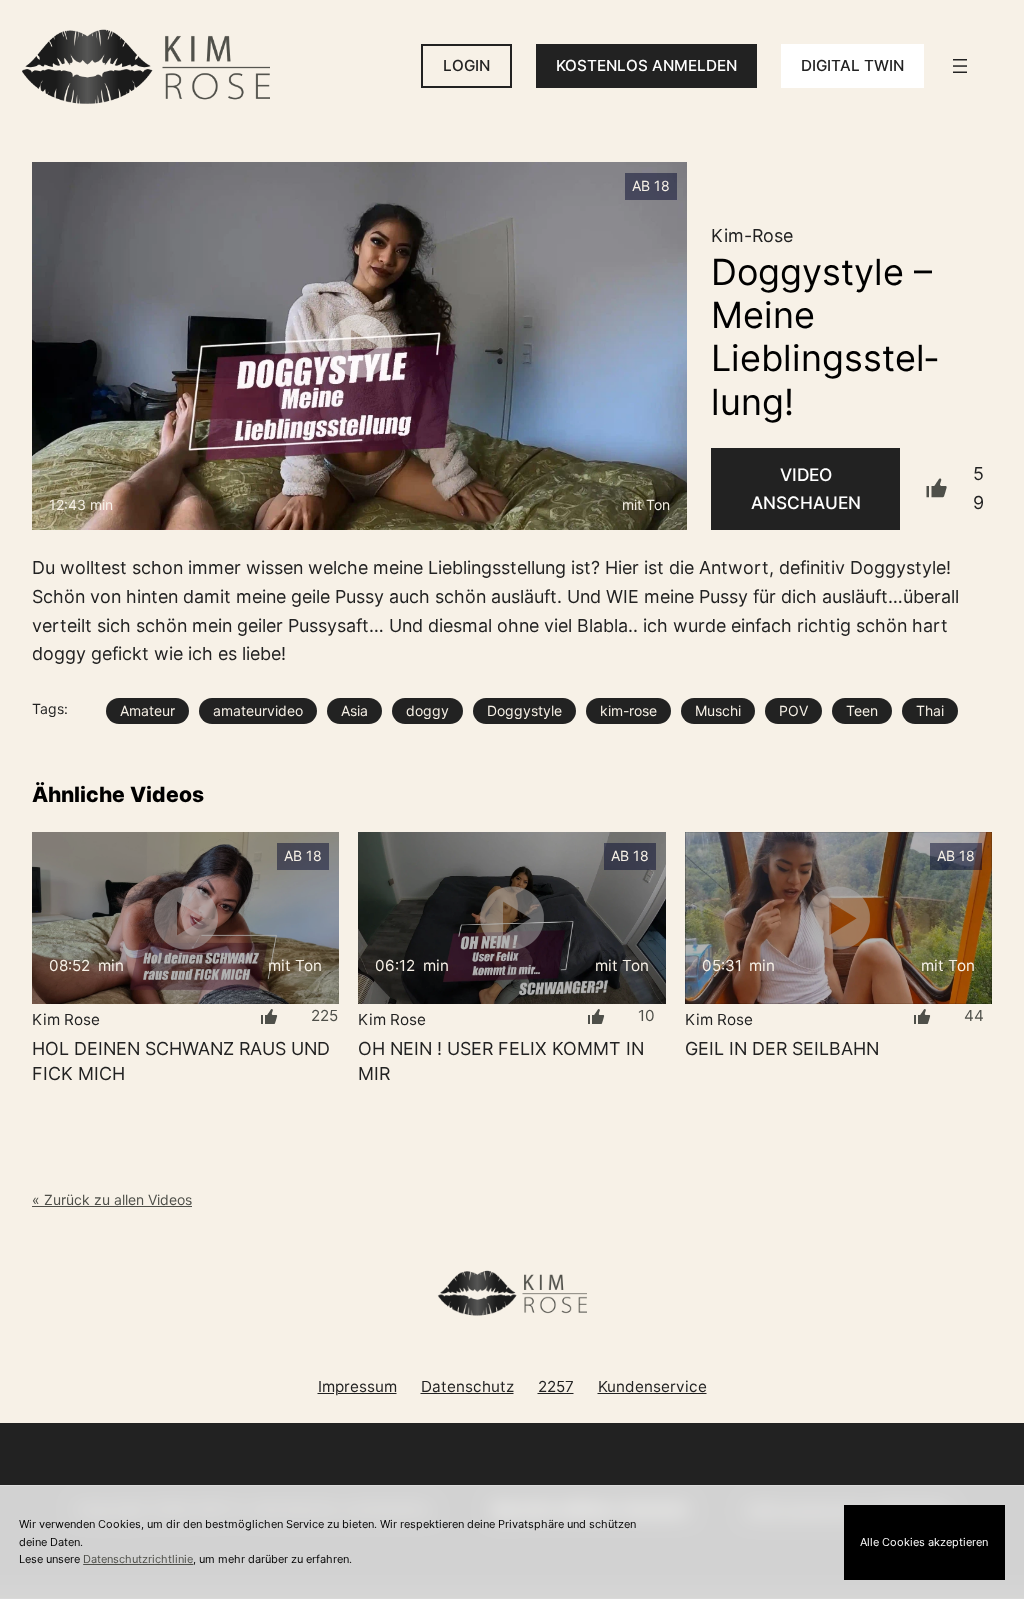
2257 (556, 1386)
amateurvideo (258, 710)
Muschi (718, 710)
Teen (862, 710)
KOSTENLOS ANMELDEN (646, 65)
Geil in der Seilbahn (782, 1048)
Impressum (357, 1386)
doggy (427, 710)
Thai (930, 710)
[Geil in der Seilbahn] (838, 918)
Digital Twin (852, 65)
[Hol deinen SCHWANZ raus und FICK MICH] (185, 918)
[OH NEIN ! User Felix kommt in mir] (511, 918)
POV (793, 710)
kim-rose (628, 710)
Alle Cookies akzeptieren (924, 1542)
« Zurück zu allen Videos (112, 1199)
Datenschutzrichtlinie (138, 1559)
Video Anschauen (806, 488)
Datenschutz (467, 1386)
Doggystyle (524, 710)
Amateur (147, 710)
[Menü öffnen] (960, 66)
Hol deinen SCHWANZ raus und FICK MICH (181, 1061)
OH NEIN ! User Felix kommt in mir (501, 1061)
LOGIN (466, 65)
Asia (354, 710)
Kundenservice (652, 1386)
